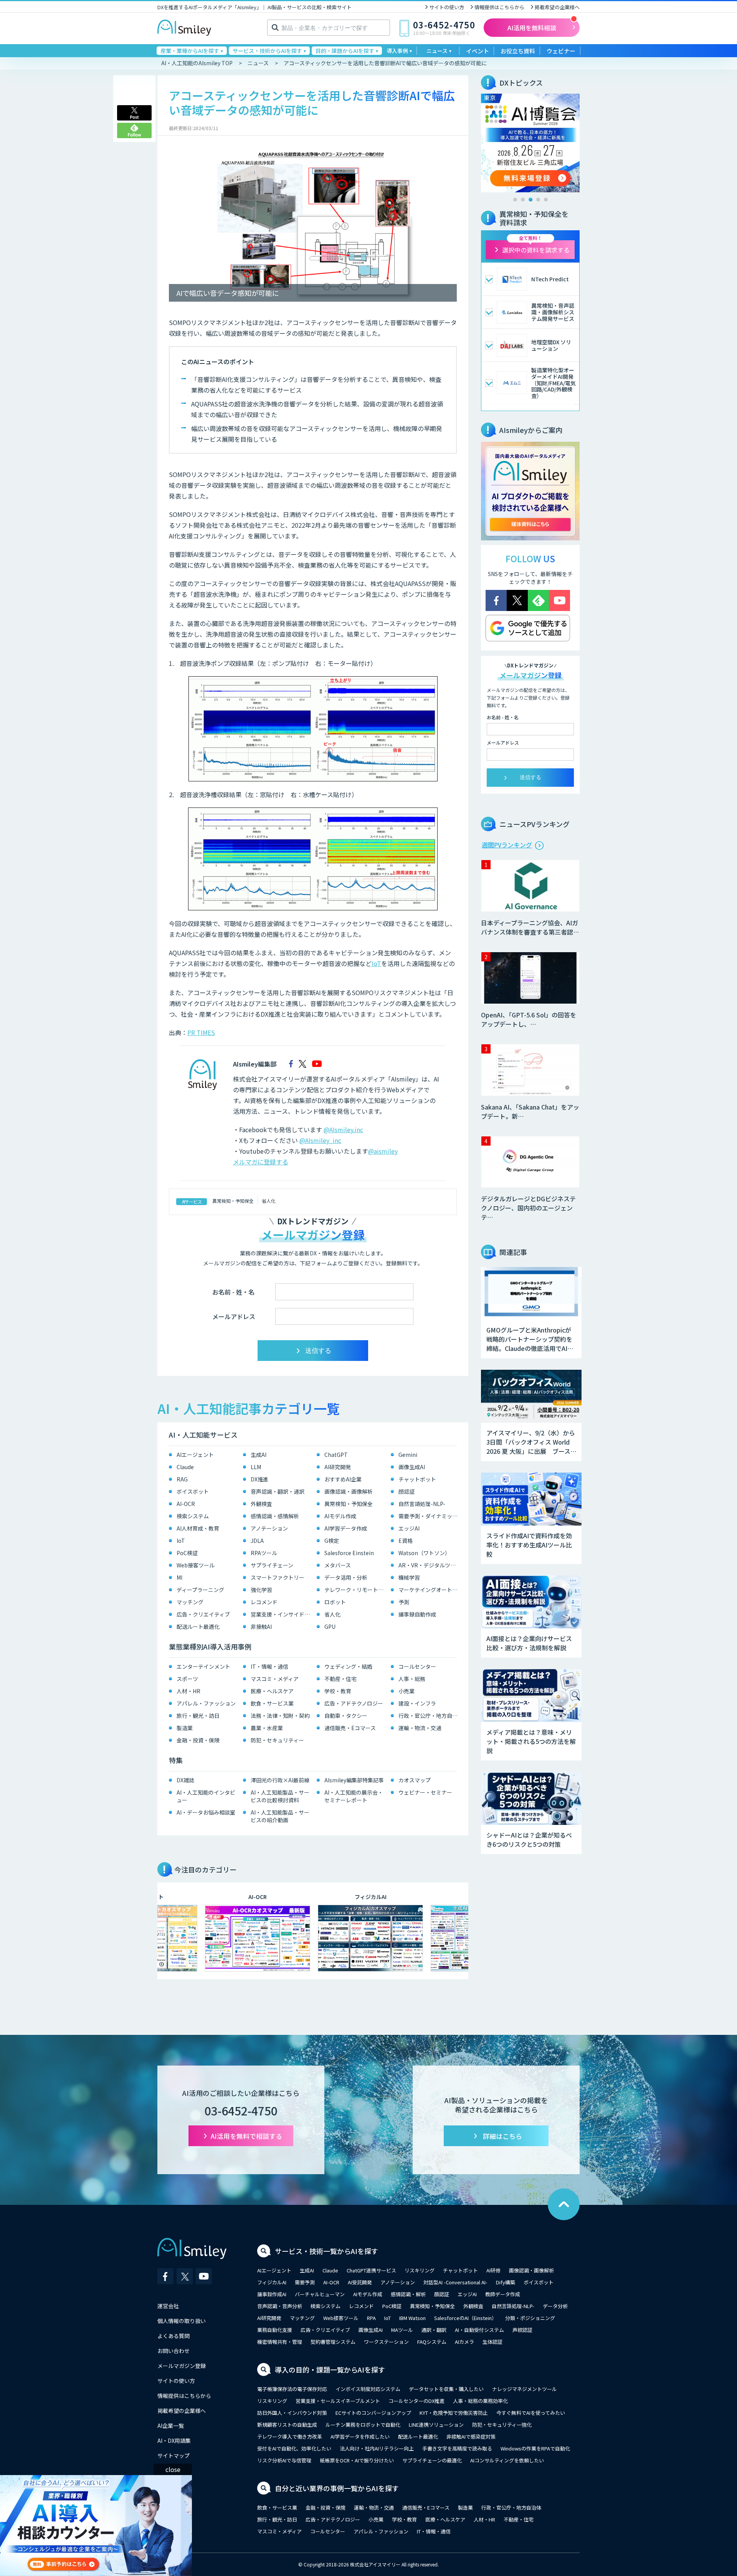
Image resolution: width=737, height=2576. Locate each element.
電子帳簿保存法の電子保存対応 (292, 2389)
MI (179, 1577)
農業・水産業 (267, 1728)
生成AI (259, 1455)
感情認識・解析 (408, 2294)
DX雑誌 (185, 1780)
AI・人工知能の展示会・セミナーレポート (354, 1796)
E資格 (406, 1541)
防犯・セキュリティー (277, 1740)
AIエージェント (195, 1455)
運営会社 (168, 2306)
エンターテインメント (203, 1666)
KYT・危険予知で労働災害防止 (454, 2413)
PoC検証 (187, 1553)
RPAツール (264, 1553)
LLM (256, 1467)
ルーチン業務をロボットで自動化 (363, 2425)
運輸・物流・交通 (420, 1728)
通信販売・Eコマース (350, 1728)
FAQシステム (432, 2342)
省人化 (269, 1201)
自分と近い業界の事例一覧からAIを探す (337, 2488)
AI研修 (493, 2270)
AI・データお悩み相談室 (206, 1812)
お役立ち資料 (518, 51)
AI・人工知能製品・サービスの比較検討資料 (280, 1796)
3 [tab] (530, 200)
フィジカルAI (272, 2282)
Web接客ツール (196, 1565)
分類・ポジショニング (530, 2318)
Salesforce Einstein (349, 1553)
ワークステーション (386, 2342)
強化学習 (261, 1590)
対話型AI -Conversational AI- (455, 2282)
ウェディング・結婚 (348, 1666)
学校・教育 (338, 1691)
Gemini (408, 1455)
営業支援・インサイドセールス (282, 1614)
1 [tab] (515, 200)
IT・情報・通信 (269, 1666)
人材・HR (188, 1691)
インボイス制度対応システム (368, 2389)
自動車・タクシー (346, 1716)
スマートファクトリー (278, 1577)
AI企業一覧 (171, 2426)
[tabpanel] (530, 143)
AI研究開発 (338, 1467)
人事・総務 (412, 1679)
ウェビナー (561, 51)
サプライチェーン (272, 1565)
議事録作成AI (272, 2294)
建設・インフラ (417, 1703)
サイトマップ (174, 2455)
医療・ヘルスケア (272, 1691)
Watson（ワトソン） (424, 1553)
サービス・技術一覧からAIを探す (326, 2251)
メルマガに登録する (261, 1162)
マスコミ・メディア (275, 1679)
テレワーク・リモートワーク (356, 1590)
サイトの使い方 (447, 7)
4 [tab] (538, 200)
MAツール (402, 2330)
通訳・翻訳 (434, 2330)
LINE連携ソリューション (436, 2425)
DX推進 (259, 1479)
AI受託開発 (360, 2282)
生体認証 (492, 2342)
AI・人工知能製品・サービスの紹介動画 (280, 1816)
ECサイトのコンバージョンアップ (373, 2413)
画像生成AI (412, 1467)
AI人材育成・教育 (198, 1528)
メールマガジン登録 (182, 2366)
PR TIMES (201, 1032)
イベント (478, 51)
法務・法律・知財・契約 (280, 1716)
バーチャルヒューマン (320, 2294)
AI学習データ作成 (346, 1528)
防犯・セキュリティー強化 (502, 2425)
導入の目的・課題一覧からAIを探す (330, 2370)
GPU (330, 1627)
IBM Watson (412, 2318)
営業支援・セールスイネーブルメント (338, 2401)
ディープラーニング (200, 1590)
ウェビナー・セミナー (425, 1792)
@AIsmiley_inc (320, 1140)
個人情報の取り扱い (182, 2321)
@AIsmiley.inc (343, 1129)
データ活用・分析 (346, 1577)
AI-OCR (186, 1504)
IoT (376, 963)
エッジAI (409, 1528)
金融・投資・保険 (198, 1740)
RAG (182, 1479)
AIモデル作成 (340, 1516)
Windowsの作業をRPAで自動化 (535, 2448)
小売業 (407, 1691)
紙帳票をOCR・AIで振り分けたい (357, 2460)
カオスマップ (415, 1780)
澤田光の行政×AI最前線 (280, 1780)
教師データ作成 (503, 2294)
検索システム (193, 1516)
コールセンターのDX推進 (416, 2401)
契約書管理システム (333, 2342)
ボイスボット (193, 1491)
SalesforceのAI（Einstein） (465, 2318)
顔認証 (407, 1491)
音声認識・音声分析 (280, 2306)
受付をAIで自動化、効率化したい (294, 2448)
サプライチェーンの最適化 (432, 2460)
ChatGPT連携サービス (371, 2270)
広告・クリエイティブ (203, 1614)
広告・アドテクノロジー (354, 1703)
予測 (404, 1602)
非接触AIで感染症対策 (471, 2436)
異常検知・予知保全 (233, 1201)
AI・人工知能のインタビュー (206, 1796)
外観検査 (261, 1504)
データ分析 (555, 2306)
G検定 (332, 1541)
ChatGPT (336, 1455)
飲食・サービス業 (272, 1703)
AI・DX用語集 (174, 2441)
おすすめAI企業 (343, 1479)
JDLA (257, 1541)
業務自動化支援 (275, 2330)
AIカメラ (464, 2342)
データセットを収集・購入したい (446, 2389)
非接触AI (261, 1627)
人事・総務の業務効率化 (480, 2401)
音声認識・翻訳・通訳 (278, 1491)
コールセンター (417, 1666)
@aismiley (383, 1151)
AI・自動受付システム (479, 2330)
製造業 (185, 1728)
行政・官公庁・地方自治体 (430, 1716)
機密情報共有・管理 (280, 2342)
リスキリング (420, 2270)
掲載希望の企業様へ (557, 7)
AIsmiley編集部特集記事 (354, 1780)
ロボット (335, 1602)
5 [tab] (546, 200)
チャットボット (417, 1479)
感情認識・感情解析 (275, 1516)
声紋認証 (522, 2330)
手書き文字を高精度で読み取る (457, 2448)
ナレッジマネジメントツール (525, 2389)
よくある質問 (174, 2336)
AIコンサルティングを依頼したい (507, 2460)
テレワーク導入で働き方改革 (290, 2436)
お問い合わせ (174, 2351)
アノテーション (269, 1528)
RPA (371, 2318)
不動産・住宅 (340, 1679)
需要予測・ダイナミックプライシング (430, 1516)
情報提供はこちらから (499, 7)
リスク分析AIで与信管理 (284, 2460)
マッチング (190, 1602)
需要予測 (305, 2282)
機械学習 (409, 1577)
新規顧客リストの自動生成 (287, 2425)
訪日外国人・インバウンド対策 (292, 2413)
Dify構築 (506, 2282)
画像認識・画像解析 (349, 1491)
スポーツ (187, 1679)
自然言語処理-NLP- (422, 1504)
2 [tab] (523, 200)
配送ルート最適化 (198, 1627)
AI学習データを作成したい (360, 2436)
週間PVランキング (507, 845)
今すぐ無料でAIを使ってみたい (531, 2413)
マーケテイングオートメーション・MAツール (430, 1590)
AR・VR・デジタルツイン (430, 1565)
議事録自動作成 (417, 1614)
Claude (185, 1467)
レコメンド (264, 1602)
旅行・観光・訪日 (198, 1716)
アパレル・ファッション (206, 1703)
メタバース (338, 1565)
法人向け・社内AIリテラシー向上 (377, 2448)
